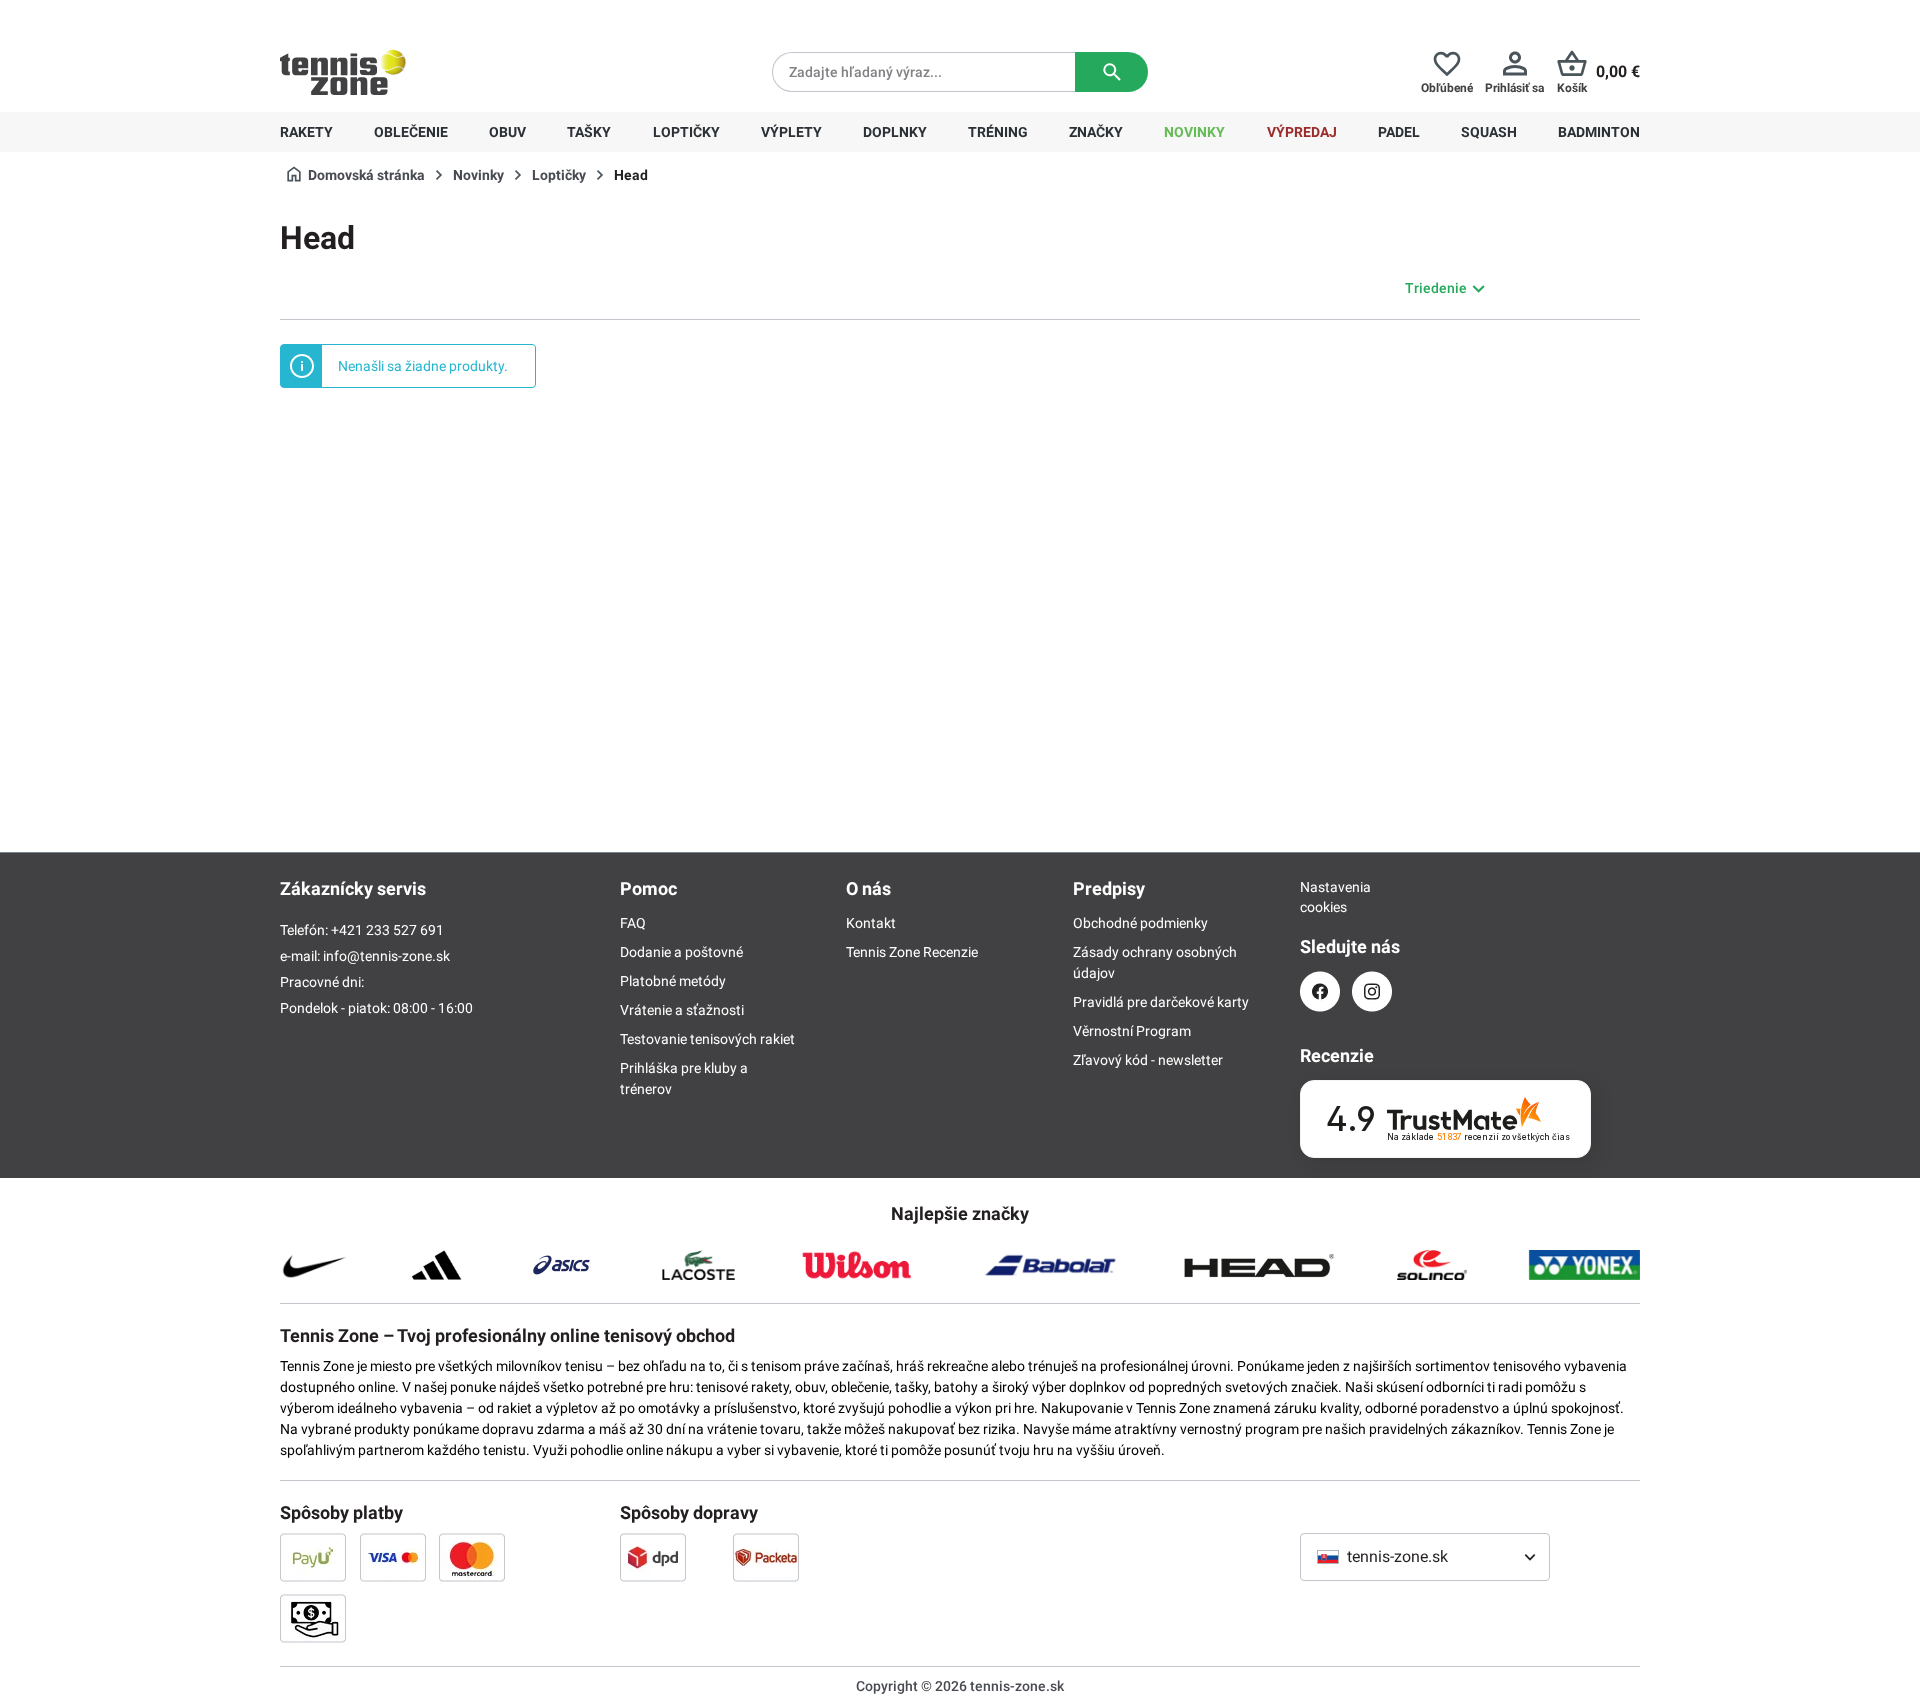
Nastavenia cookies (1320, 897)
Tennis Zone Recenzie (912, 952)
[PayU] (313, 1557)
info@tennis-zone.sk (386, 956)
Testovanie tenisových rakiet (707, 1039)
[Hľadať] (1111, 72)
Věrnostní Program (1132, 1031)
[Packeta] (766, 1557)
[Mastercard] (472, 1557)
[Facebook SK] (1320, 991)
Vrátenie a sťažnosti (682, 1010)
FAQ (633, 923)
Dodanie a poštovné (681, 952)
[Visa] (393, 1557)
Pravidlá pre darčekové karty (1161, 1002)
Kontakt (871, 923)
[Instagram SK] (1372, 991)
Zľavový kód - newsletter (1148, 1060)
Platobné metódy (673, 981)
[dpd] (653, 1557)
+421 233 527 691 (416, 16)
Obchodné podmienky (1140, 923)
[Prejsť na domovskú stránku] (343, 72)
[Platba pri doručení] (313, 1618)
